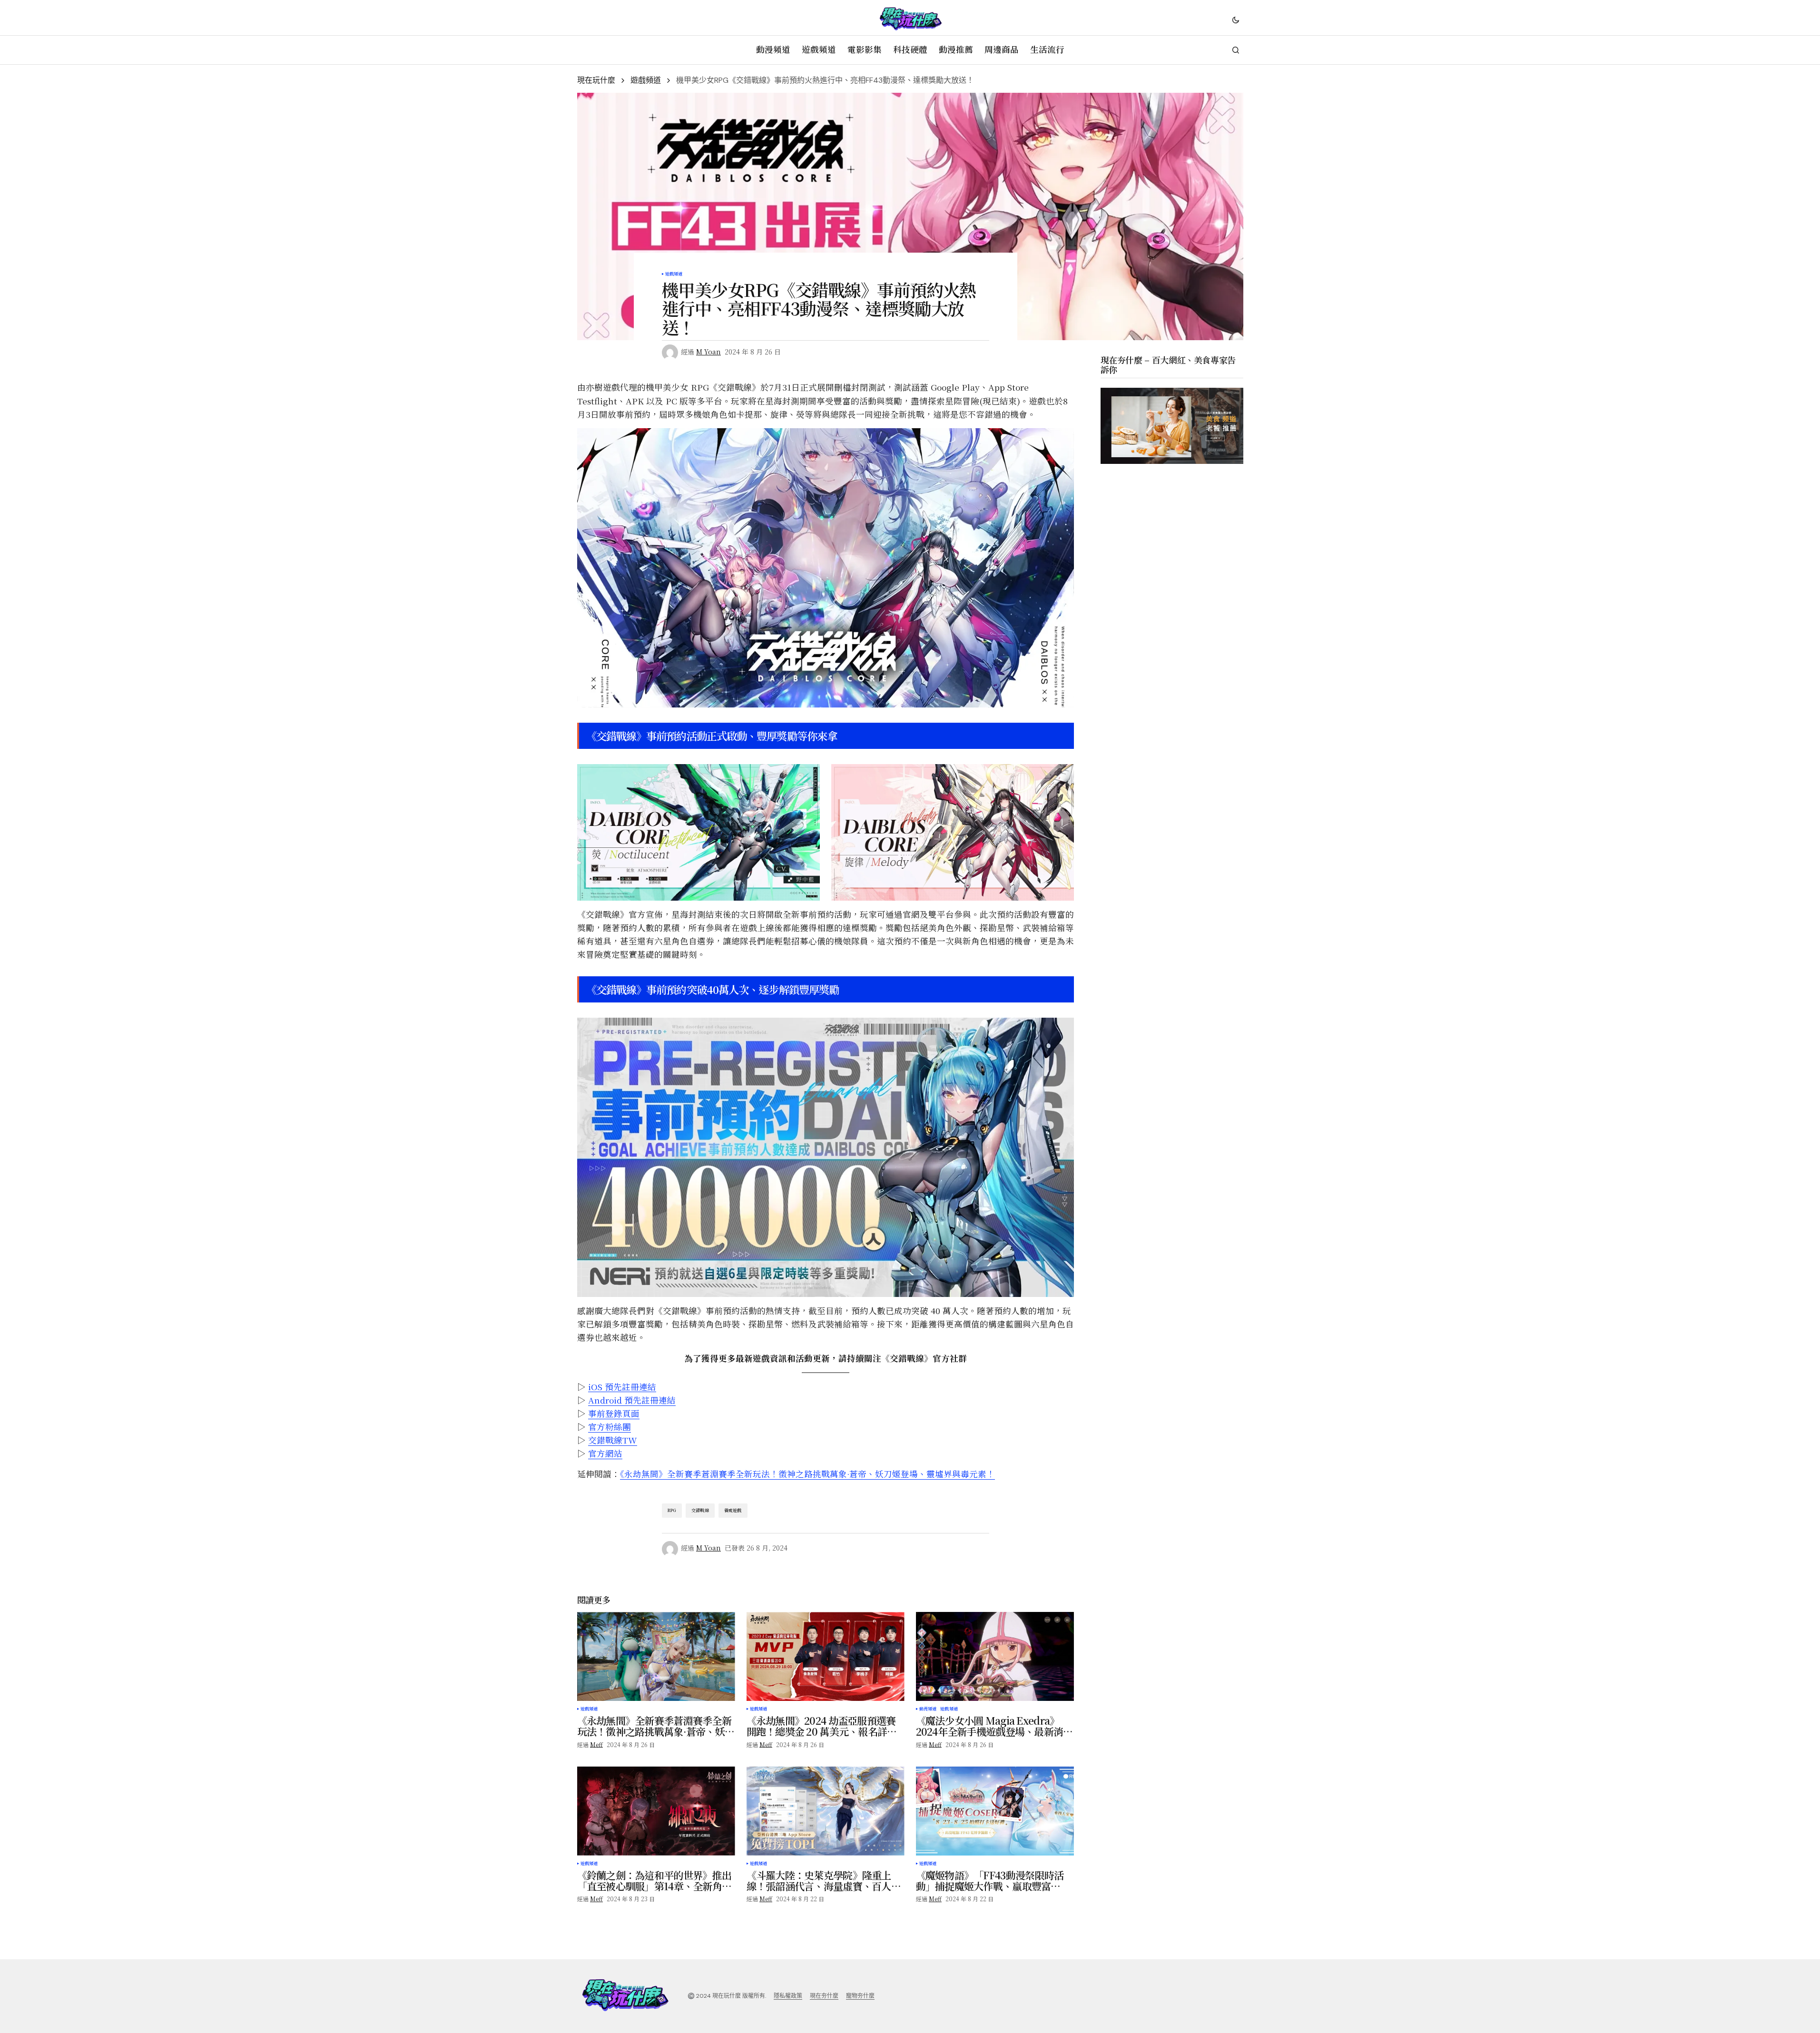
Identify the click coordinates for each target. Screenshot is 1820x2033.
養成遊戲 (733, 1510)
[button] (1236, 20)
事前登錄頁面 (614, 1413)
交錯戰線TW (613, 1440)
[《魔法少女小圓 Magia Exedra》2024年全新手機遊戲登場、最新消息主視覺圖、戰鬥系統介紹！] (995, 1656)
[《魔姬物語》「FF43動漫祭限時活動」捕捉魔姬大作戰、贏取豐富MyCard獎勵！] (995, 1811)
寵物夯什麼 (860, 1996)
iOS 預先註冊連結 (622, 1387)
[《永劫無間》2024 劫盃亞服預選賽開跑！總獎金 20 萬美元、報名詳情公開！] (826, 1656)
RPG (672, 1510)
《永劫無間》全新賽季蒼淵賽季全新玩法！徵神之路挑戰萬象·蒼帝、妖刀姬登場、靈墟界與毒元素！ (807, 1474)
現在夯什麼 (824, 1996)
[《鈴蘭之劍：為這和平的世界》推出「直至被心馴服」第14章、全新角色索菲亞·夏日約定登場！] (656, 1811)
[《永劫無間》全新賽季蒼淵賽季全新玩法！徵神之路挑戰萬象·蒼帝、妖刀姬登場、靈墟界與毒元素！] (656, 1656)
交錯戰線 (700, 1510)
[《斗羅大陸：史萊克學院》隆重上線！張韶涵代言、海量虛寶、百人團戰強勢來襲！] (826, 1811)
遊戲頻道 (646, 80)
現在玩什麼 (596, 80)
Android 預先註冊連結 (632, 1400)
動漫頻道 (928, 1709)
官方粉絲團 (610, 1427)
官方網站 (605, 1453)
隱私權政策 (788, 1996)
